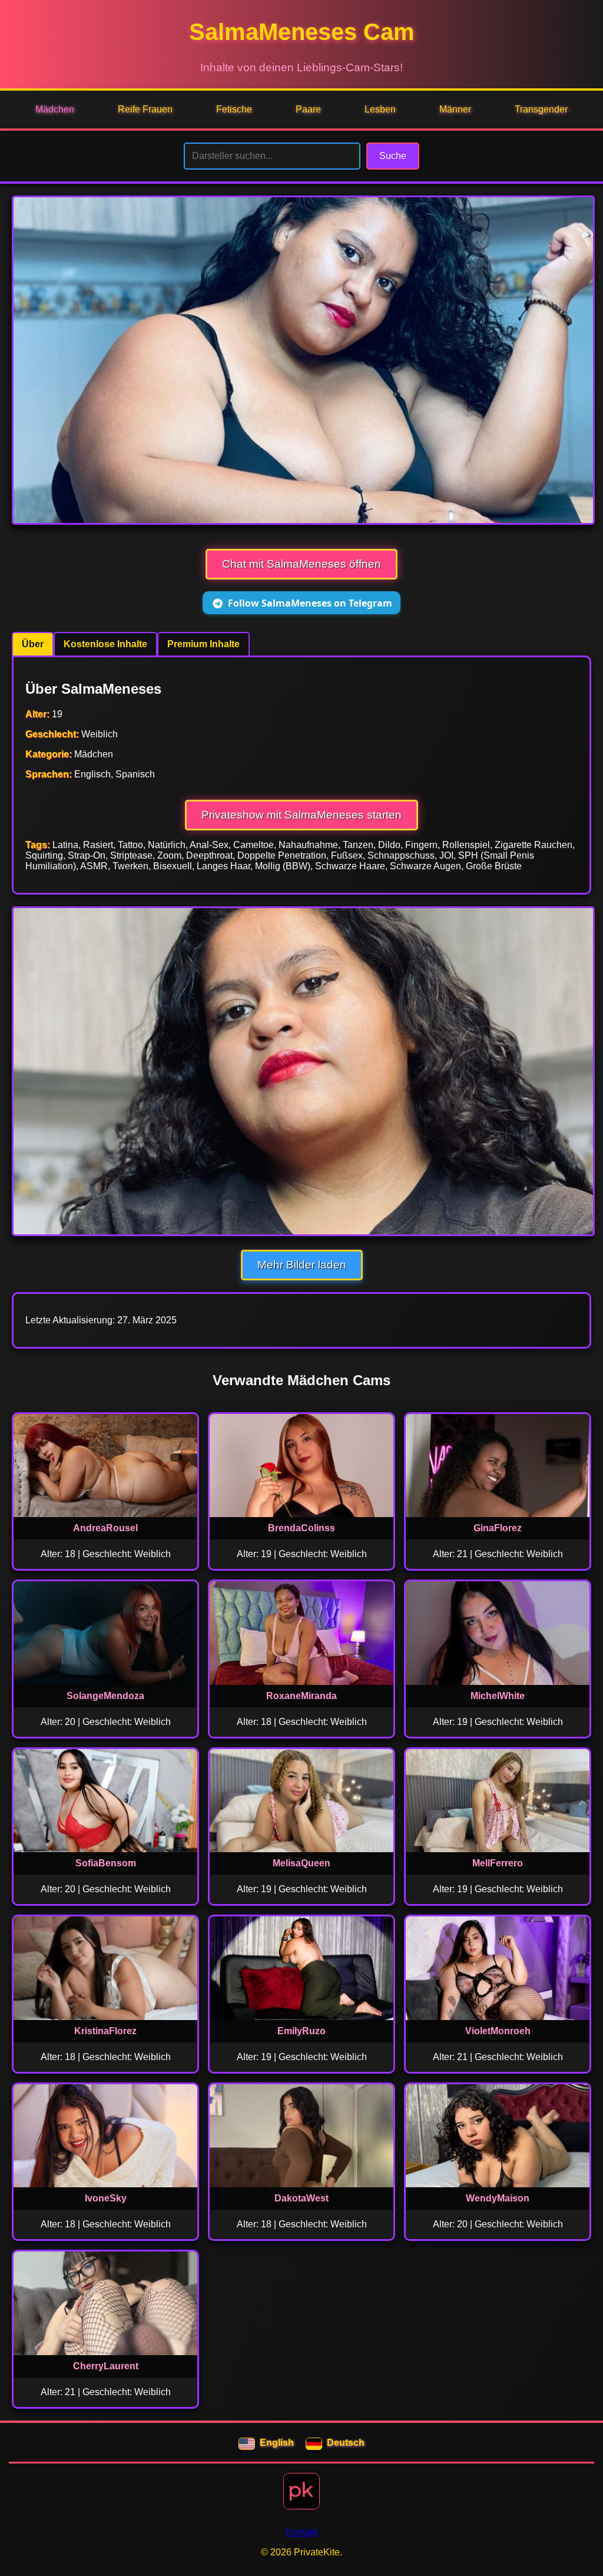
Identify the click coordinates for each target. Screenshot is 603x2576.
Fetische (234, 109)
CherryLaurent (106, 2366)
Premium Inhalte (203, 644)
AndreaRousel (105, 1528)
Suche (393, 156)
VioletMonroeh (498, 2031)
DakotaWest (301, 2198)
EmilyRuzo (301, 2031)
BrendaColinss (301, 1528)
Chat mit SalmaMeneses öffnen (301, 564)
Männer (455, 109)
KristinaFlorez (105, 2031)
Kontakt (301, 2532)
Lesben (380, 109)
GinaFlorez (498, 1528)
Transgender (541, 109)
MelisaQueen (301, 1863)
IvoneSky (106, 2198)
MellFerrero (498, 1863)
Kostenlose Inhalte (105, 644)
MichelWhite (498, 1696)
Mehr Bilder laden (302, 1265)
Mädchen (55, 109)
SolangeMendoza (105, 1696)
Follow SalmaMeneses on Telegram (310, 603)
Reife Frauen (145, 109)
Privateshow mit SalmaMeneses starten (301, 815)
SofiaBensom (106, 1863)
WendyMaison (498, 2198)
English (277, 2443)
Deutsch (346, 2443)
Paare (308, 109)
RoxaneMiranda (301, 1696)
